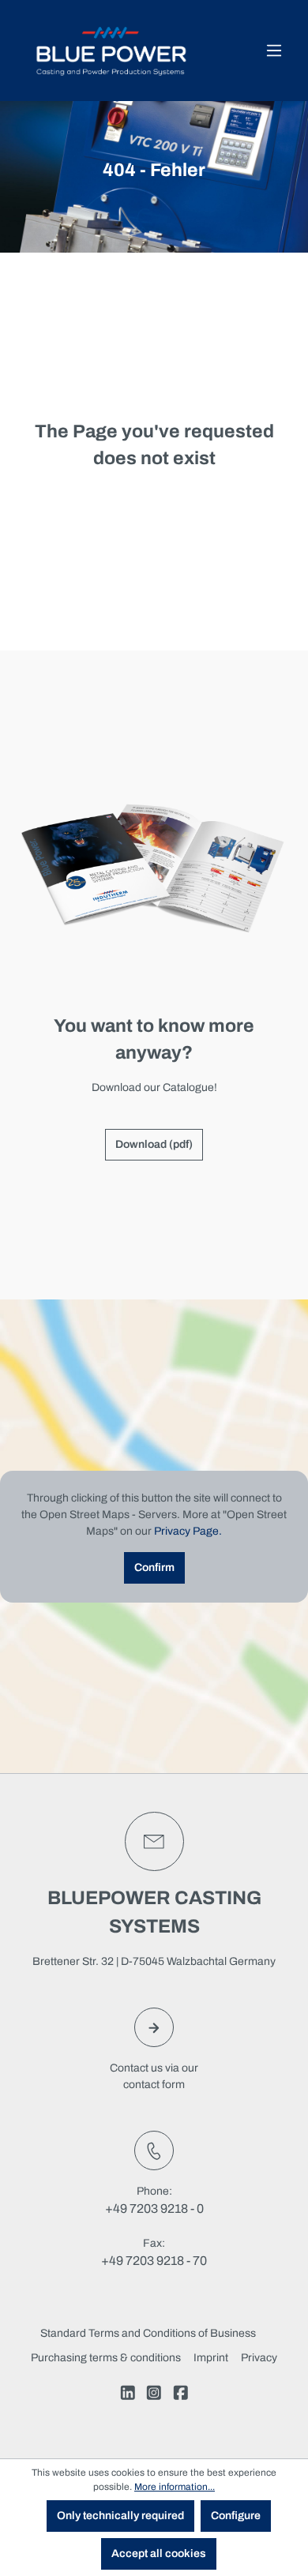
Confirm (154, 1567)
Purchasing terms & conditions (106, 2358)
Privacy (259, 2358)
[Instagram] (154, 2395)
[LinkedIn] (128, 2395)
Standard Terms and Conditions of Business (148, 2333)
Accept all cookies (159, 2554)
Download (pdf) (154, 1144)
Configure (236, 2516)
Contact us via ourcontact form (154, 2076)
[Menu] (274, 51)
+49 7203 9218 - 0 (154, 2209)
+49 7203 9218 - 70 (154, 2261)
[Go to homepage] (111, 51)
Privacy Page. (188, 1531)
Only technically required (120, 2516)
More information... (175, 2487)
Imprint (211, 2358)
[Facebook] (181, 2395)
